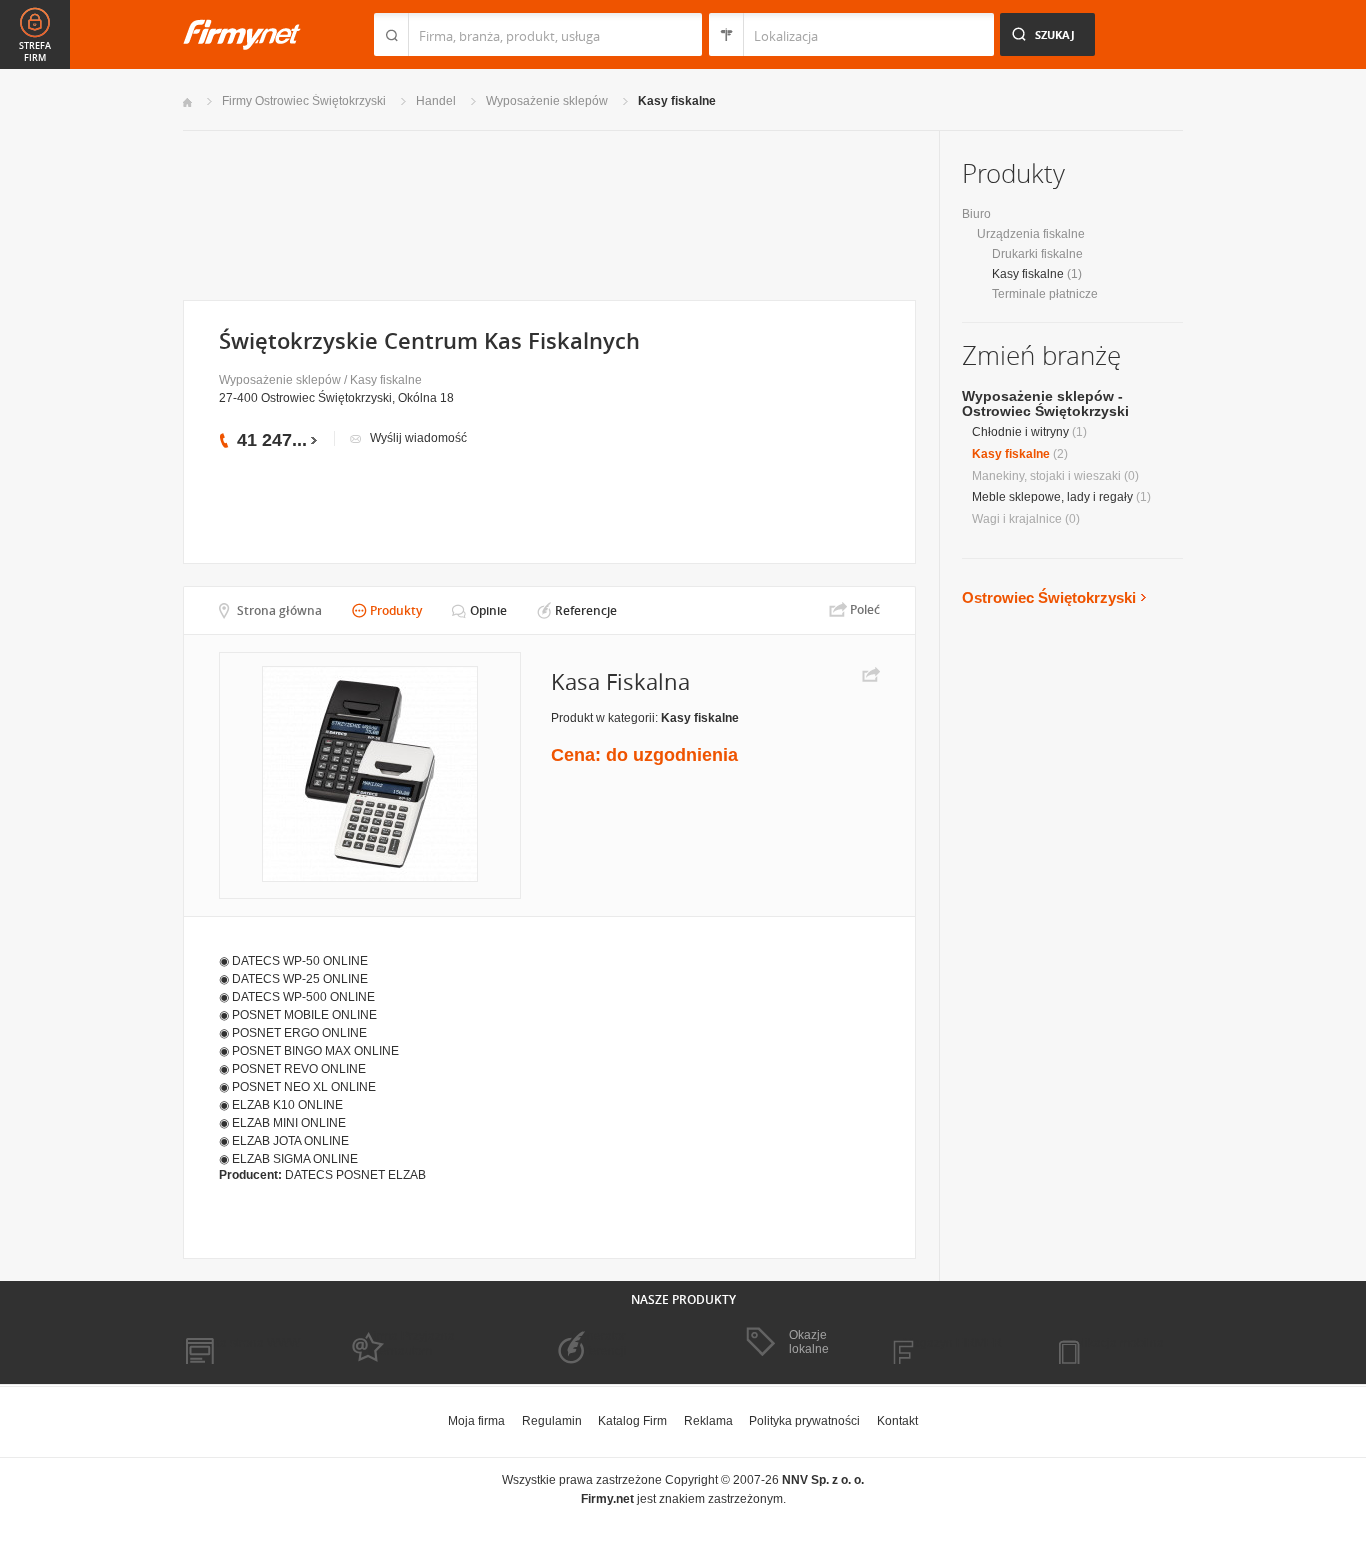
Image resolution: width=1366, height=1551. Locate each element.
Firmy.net (242, 34)
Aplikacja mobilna (1115, 1343)
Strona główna (279, 610)
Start (187, 102)
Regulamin (552, 1421)
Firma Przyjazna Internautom (411, 1343)
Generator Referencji (599, 1343)
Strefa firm (35, 52)
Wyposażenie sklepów (547, 101)
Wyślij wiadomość (418, 438)
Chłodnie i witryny (1020, 432)
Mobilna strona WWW (241, 1343)
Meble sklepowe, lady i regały (1052, 497)
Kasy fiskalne (677, 101)
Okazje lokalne (809, 1342)
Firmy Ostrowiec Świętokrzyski (304, 101)
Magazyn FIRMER (952, 1343)
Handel (436, 101)
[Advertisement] (548, 213)
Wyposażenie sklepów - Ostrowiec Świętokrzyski (1045, 403)
